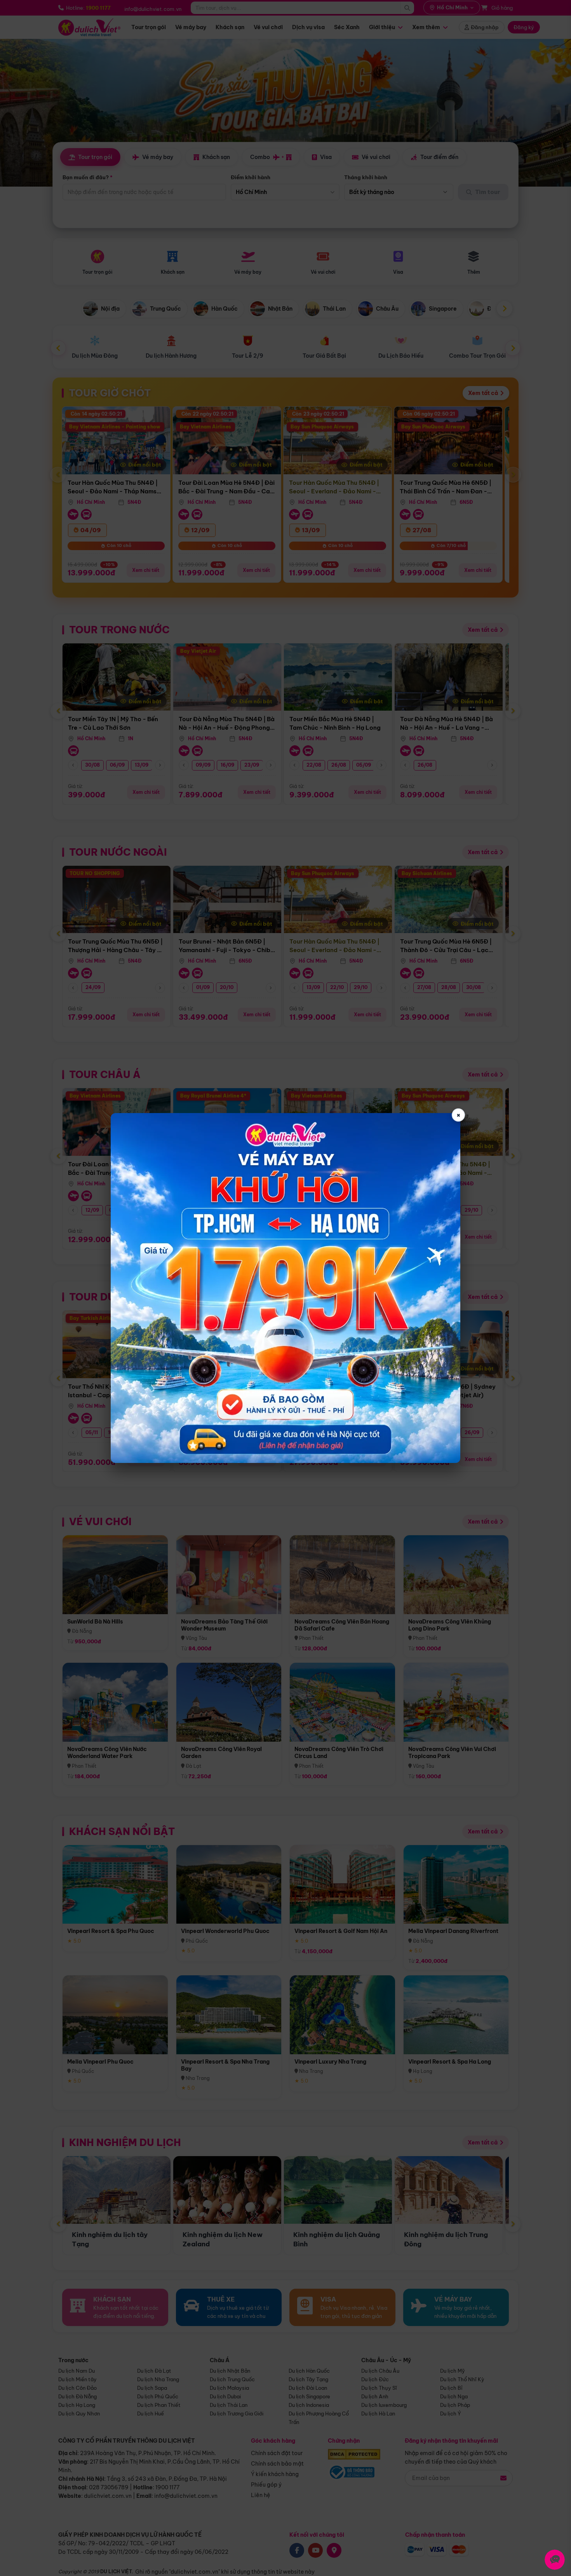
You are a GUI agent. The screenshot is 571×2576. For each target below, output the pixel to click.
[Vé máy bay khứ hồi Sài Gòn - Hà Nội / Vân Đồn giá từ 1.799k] (285, 1288)
